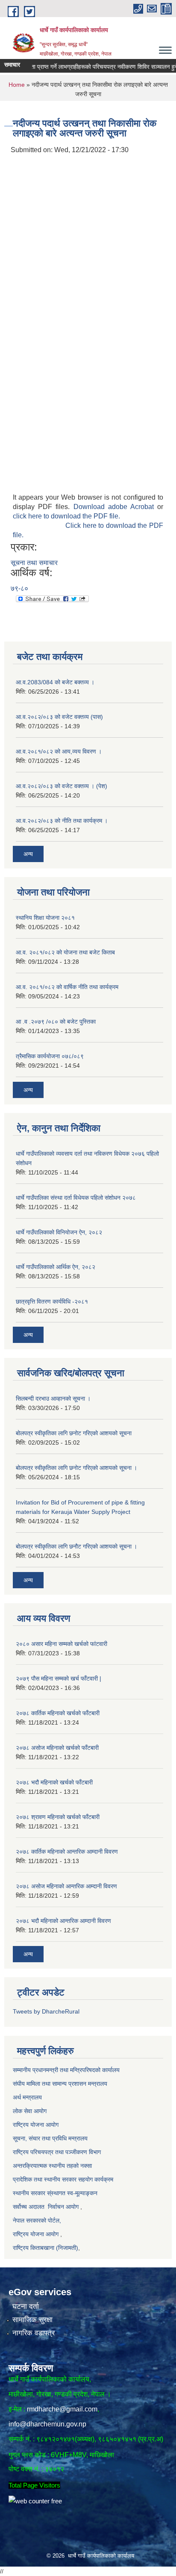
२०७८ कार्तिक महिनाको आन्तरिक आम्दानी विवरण (67, 1852)
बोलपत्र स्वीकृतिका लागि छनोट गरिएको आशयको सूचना (74, 1433)
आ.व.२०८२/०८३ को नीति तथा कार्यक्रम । (62, 821)
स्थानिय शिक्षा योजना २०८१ (45, 918)
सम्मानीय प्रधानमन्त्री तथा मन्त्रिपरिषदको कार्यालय (67, 2070)
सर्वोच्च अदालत (29, 2207)
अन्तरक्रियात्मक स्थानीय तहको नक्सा (53, 2166)
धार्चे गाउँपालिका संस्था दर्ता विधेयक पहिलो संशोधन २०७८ (76, 1198)
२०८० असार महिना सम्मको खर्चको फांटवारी (62, 1644)
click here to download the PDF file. (66, 516)
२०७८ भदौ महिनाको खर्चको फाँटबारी (54, 1782)
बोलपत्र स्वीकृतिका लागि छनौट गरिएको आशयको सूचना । (76, 1546)
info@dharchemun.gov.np (47, 2424)
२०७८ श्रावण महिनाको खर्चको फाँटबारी (58, 1817)
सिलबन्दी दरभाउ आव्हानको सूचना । (53, 1398)
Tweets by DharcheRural (46, 2011)
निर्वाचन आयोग (63, 2207)
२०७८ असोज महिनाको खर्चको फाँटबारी (57, 1748)
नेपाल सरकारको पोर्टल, (37, 2220)
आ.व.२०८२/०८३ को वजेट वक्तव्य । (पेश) (62, 786)
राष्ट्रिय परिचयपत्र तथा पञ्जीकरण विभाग (57, 2152)
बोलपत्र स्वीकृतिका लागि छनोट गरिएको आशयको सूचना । (76, 1468)
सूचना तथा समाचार (34, 563)
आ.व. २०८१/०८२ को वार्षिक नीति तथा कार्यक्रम (67, 987)
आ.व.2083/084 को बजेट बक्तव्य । (55, 682)
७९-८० (19, 588)
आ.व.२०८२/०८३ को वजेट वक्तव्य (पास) (59, 717)
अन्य (28, 854)
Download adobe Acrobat (116, 507)
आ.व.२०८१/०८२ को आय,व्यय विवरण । (59, 751)
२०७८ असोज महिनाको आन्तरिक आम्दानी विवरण (66, 1886)
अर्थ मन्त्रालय (28, 2097)
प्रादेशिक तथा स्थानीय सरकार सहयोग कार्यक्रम (63, 2179)
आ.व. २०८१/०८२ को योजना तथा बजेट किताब (65, 952)
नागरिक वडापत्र (34, 2333)
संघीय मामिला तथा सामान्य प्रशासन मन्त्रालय (60, 2084)
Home (17, 85)
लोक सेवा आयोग (30, 2111)
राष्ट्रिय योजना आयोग (37, 2125)
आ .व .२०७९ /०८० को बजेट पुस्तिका (56, 1022)
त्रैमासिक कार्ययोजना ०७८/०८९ (50, 1056)
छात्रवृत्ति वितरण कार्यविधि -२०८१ (52, 1301)
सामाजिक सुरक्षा (32, 2320)
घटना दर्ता (26, 2307)
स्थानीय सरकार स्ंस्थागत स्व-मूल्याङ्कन (55, 2193)
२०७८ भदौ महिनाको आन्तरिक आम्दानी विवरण (63, 1921)
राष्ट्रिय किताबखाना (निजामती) (45, 2248)
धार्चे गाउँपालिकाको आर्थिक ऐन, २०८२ (56, 1267)
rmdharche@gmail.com (62, 2409)
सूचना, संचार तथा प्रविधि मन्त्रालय (50, 2138)
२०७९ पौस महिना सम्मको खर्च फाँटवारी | (59, 1678)
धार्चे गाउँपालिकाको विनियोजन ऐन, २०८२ (59, 1232)
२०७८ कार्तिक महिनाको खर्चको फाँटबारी (58, 1713)
